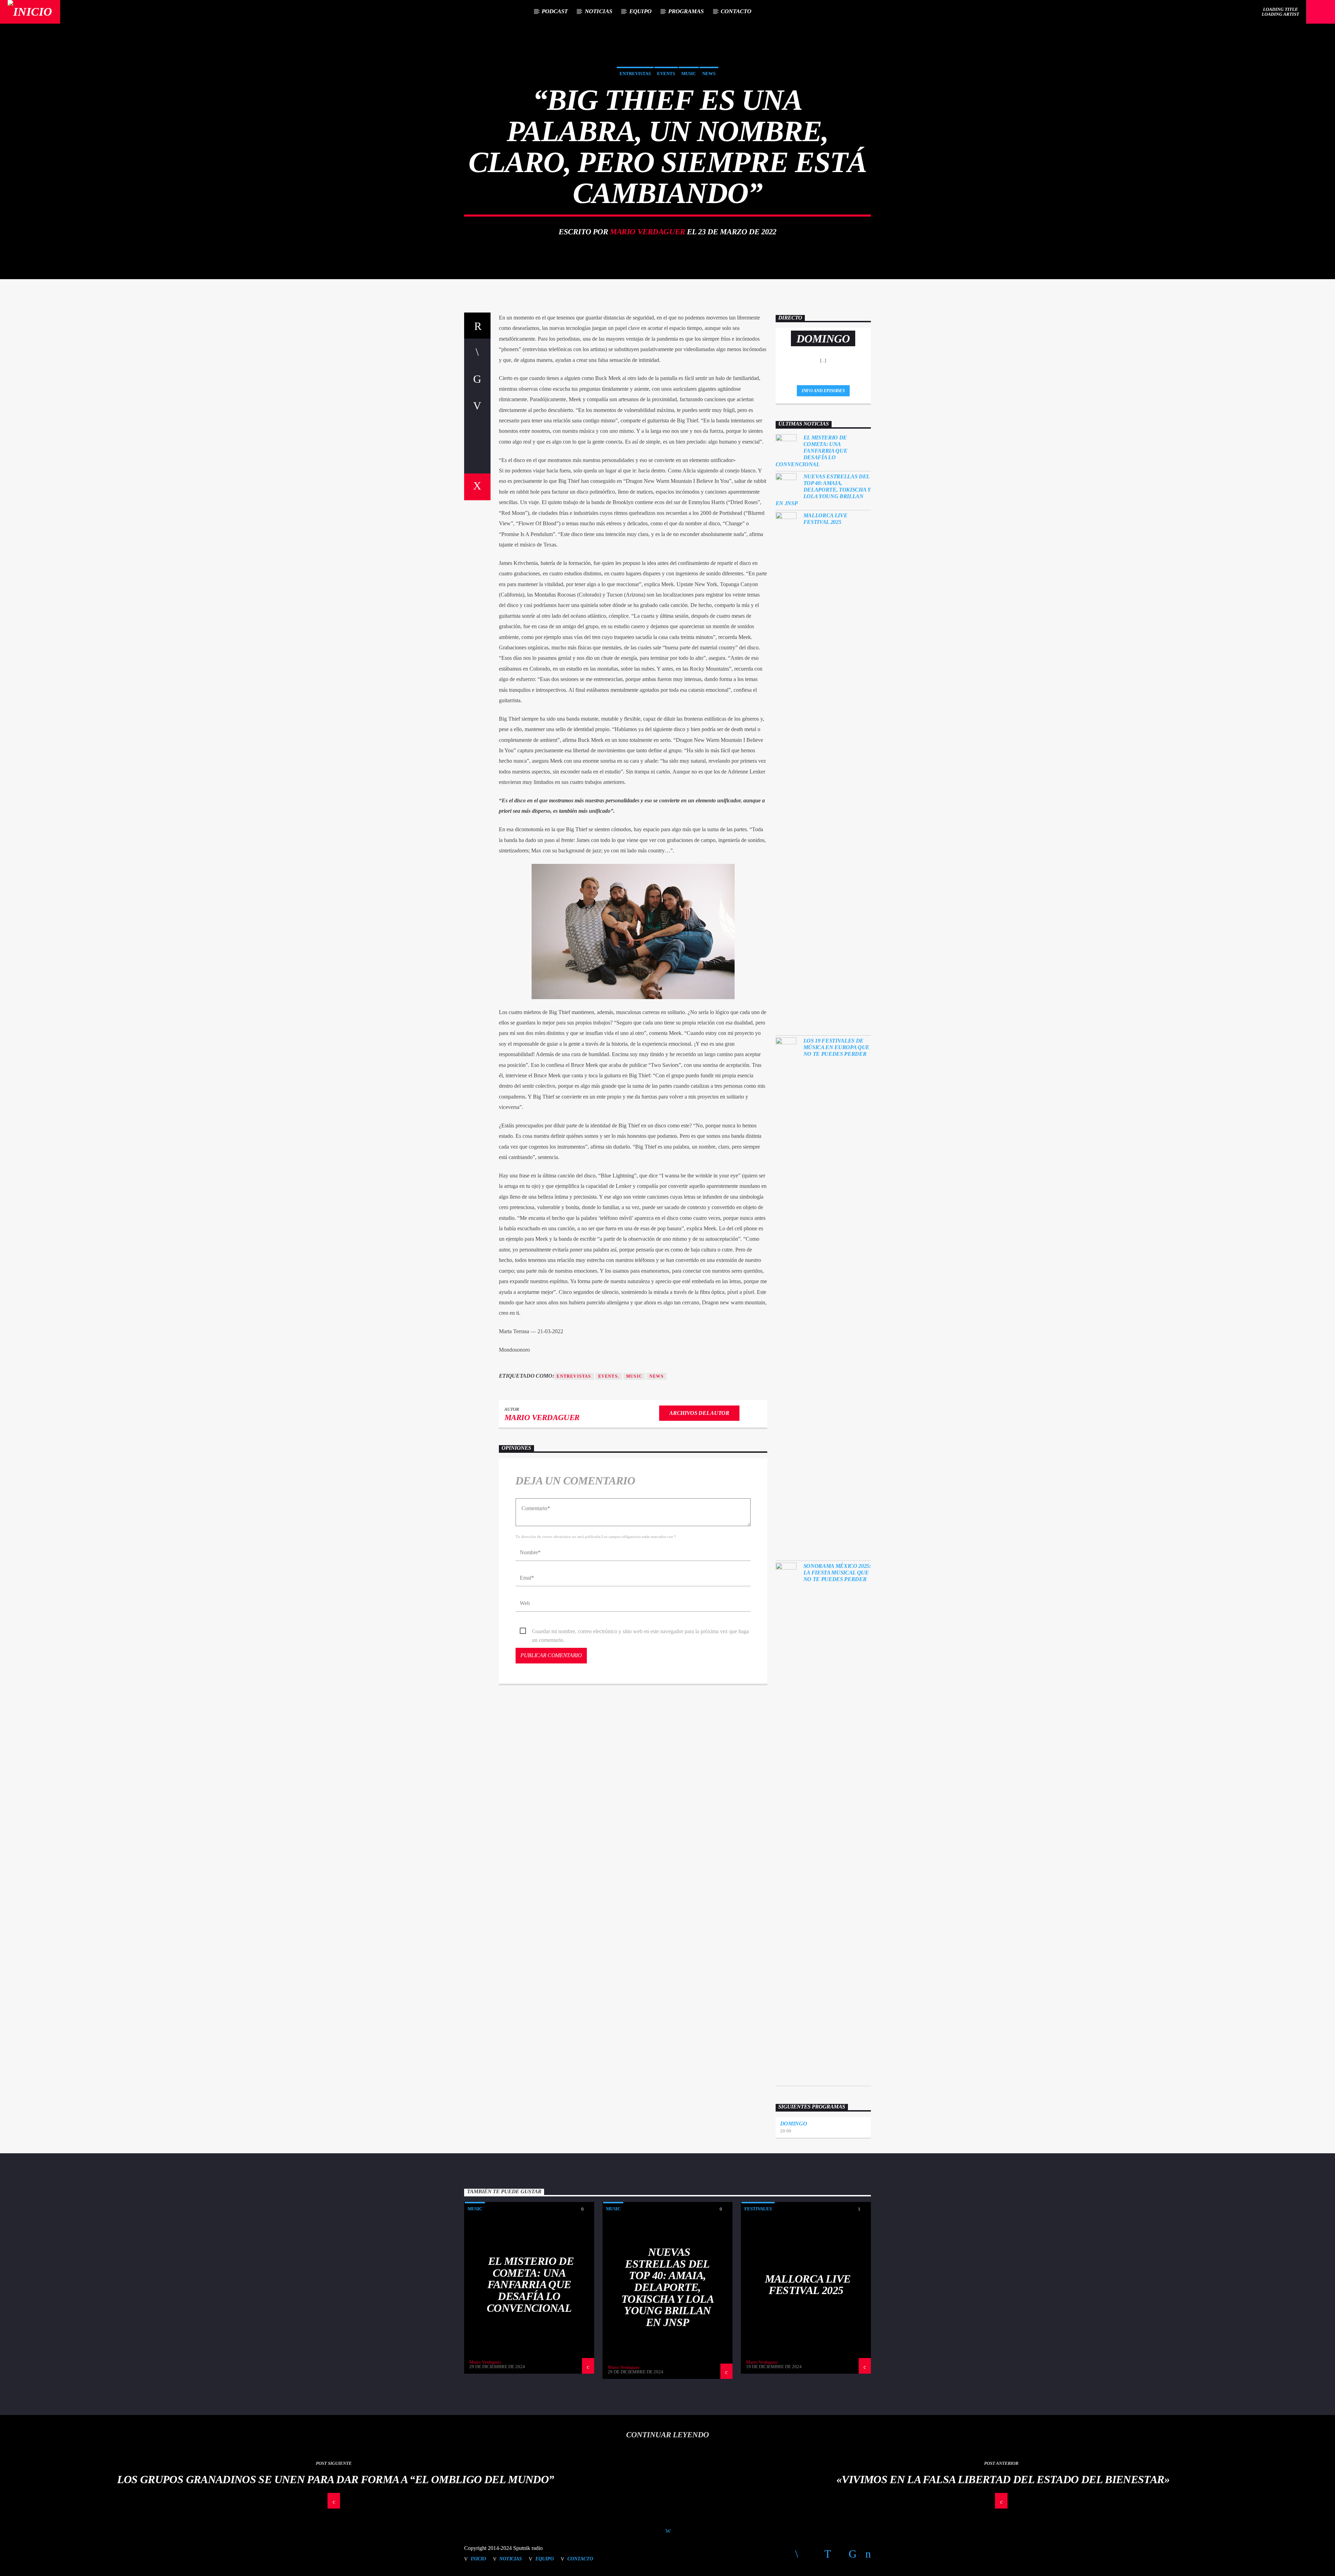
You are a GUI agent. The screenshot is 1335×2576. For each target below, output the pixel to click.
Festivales (758, 2209)
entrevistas (574, 1376)
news (657, 1376)
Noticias (598, 11)
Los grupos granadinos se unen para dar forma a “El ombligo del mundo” (336, 2479)
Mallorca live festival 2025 (826, 519)
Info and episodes (823, 391)
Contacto (736, 11)
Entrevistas (635, 74)
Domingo (794, 2124)
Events (666, 74)
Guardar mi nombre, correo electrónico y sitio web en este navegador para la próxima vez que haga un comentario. (640, 1632)
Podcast (555, 11)
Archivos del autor (699, 1413)
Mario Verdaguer (647, 232)
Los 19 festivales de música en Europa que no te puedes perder (837, 1047)
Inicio (478, 2559)
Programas (686, 11)
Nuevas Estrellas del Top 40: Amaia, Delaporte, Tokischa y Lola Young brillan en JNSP (823, 490)
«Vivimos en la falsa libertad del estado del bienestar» (1003, 2479)
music (634, 1376)
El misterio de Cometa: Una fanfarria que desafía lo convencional (812, 451)
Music (689, 74)
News (709, 74)
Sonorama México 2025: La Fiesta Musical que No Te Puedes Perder (837, 1573)
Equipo (640, 11)
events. (609, 1376)
